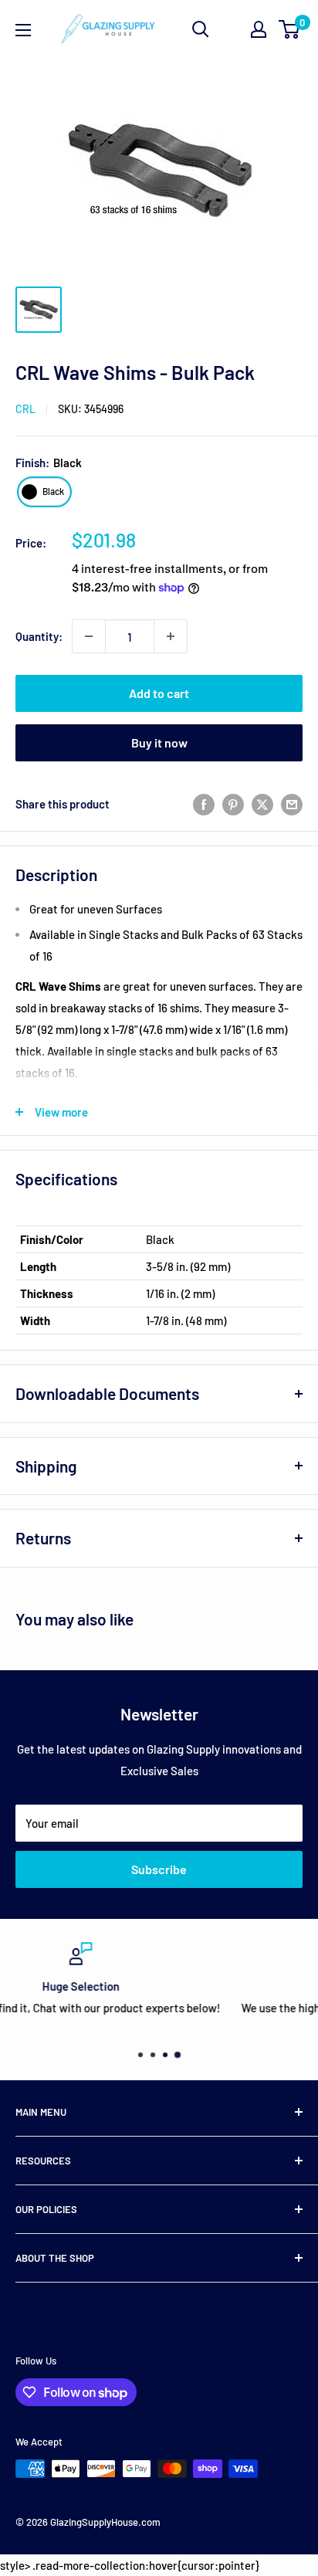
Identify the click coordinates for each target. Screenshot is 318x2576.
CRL (25, 409)
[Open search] (201, 29)
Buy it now (159, 742)
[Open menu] (23, 30)
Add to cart (159, 693)
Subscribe (159, 1869)
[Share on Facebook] (204, 804)
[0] (290, 29)
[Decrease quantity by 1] (89, 636)
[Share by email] (292, 804)
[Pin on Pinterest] (233, 804)
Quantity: (39, 636)
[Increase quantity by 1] (171, 636)
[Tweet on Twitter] (262, 804)
